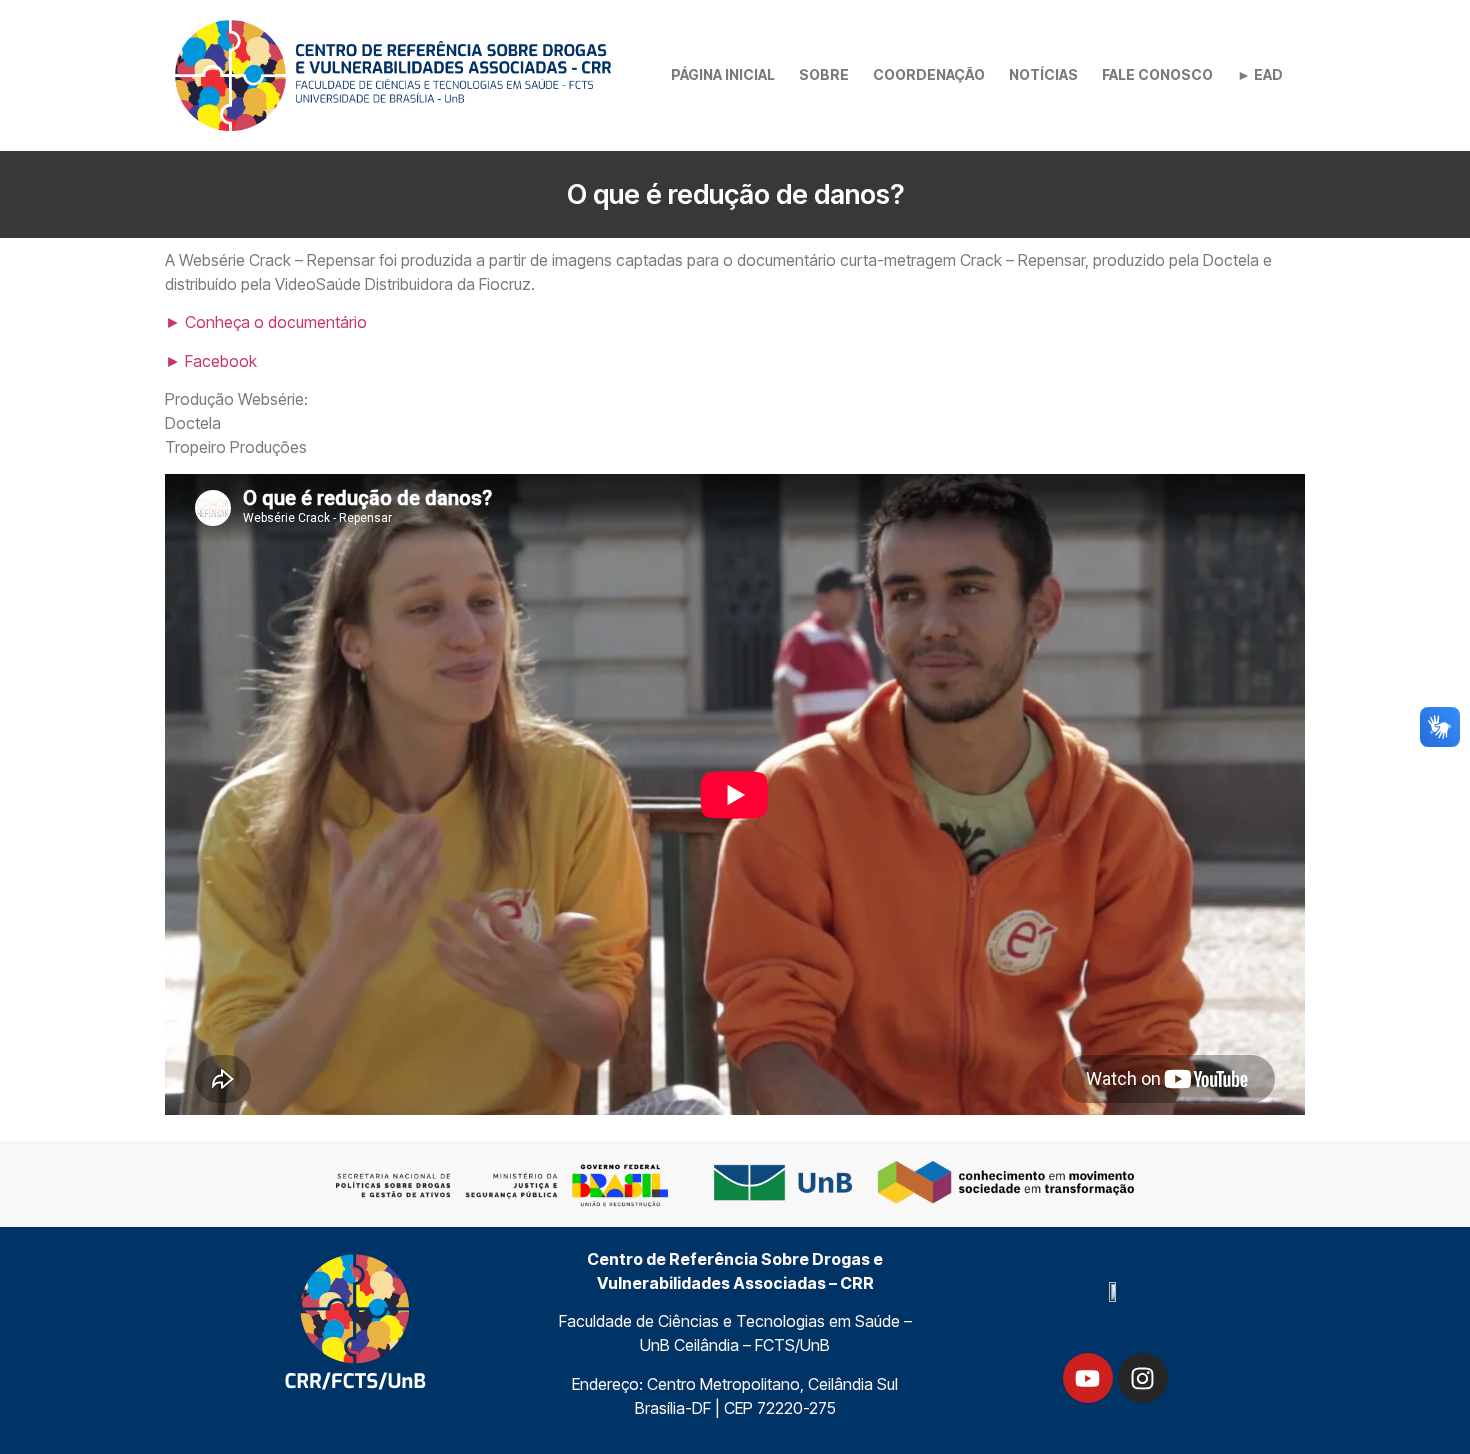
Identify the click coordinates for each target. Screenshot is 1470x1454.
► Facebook (211, 361)
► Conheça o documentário (266, 322)
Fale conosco (1157, 74)
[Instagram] (1143, 1378)
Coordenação (929, 74)
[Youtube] (1088, 1378)
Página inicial (723, 74)
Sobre (824, 74)
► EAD (1260, 74)
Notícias (1043, 74)
